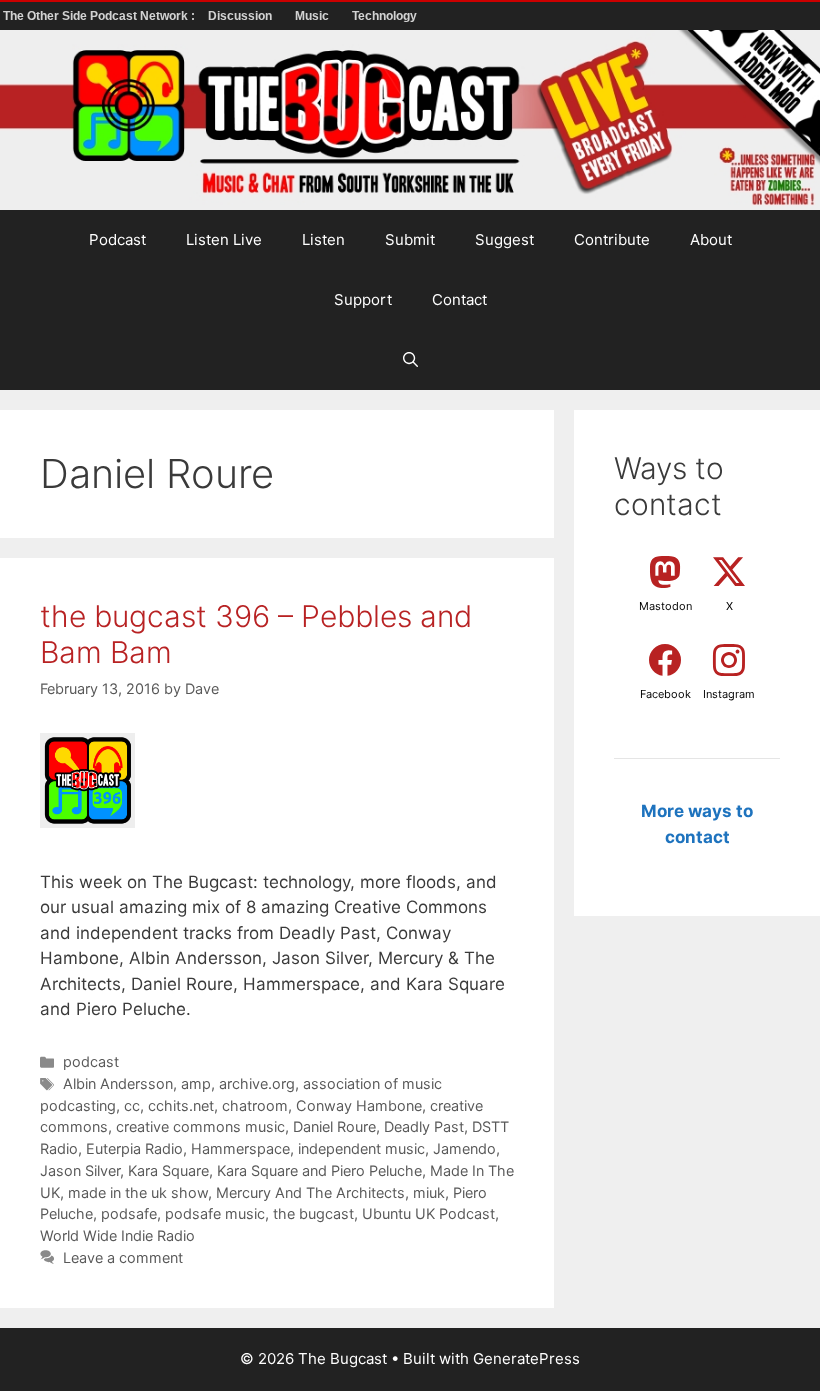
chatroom (255, 1105)
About (711, 239)
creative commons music (200, 1126)
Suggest (504, 239)
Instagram (729, 694)
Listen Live (224, 239)
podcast (91, 1061)
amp (196, 1083)
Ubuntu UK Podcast (428, 1213)
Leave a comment (123, 1257)
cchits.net (181, 1105)
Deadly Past (424, 1126)
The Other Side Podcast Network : (100, 16)
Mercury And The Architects (310, 1192)
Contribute (612, 239)
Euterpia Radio (134, 1148)
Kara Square (168, 1170)
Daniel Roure (334, 1126)
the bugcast (313, 1213)
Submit (410, 239)
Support (363, 299)
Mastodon (665, 606)
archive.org (257, 1083)
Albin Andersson (118, 1083)
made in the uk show (138, 1192)
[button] (410, 360)
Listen (323, 239)
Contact (459, 299)
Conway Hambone (359, 1105)
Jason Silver (80, 1170)
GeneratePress (526, 1358)
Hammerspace (240, 1148)
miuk (429, 1192)
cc (132, 1105)
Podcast (117, 239)
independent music (361, 1148)
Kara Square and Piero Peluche (319, 1170)
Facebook (665, 694)
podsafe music (215, 1213)
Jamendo (464, 1148)
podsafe (129, 1213)
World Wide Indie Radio (117, 1235)
